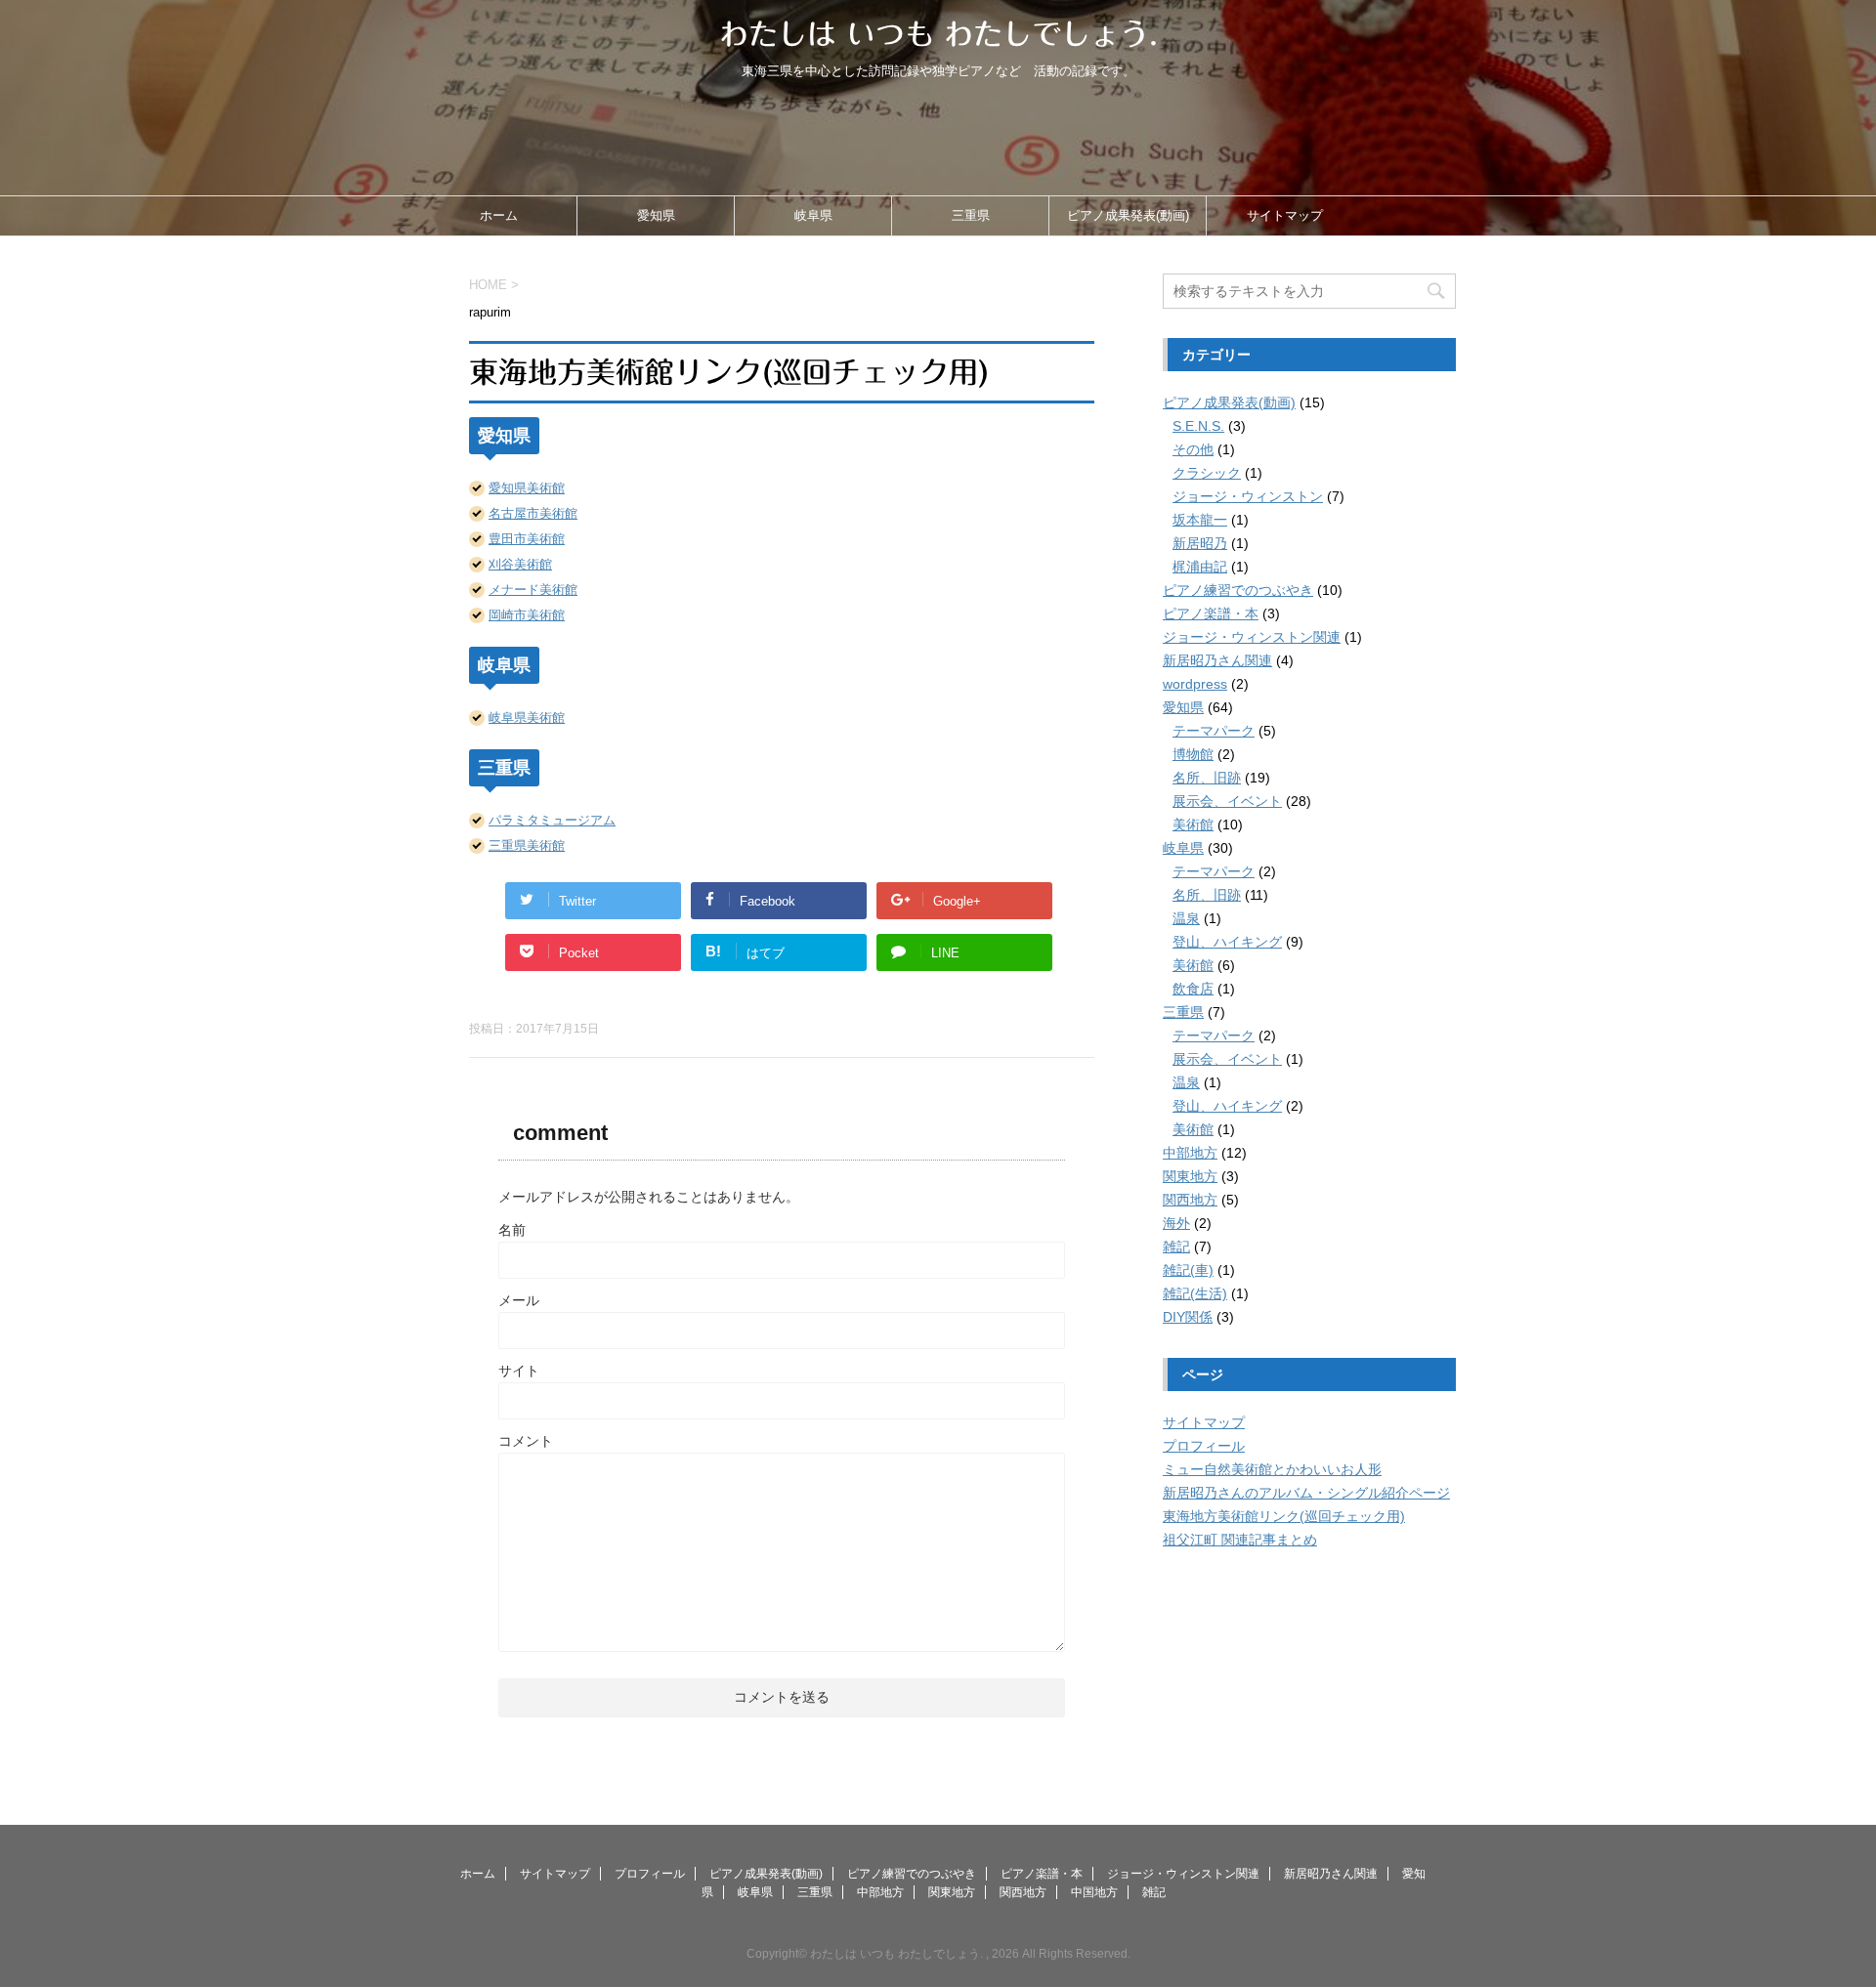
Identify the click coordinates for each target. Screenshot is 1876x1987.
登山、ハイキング (1227, 942)
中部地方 (1190, 1153)
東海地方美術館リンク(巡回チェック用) (1284, 1516)
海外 (1176, 1223)
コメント (526, 1441)
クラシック (1207, 473)
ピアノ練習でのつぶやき (1238, 590)
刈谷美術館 (520, 564)
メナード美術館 (533, 590)
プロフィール (1204, 1446)
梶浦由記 (1200, 567)
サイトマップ (1285, 215)
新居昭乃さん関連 (1217, 660)
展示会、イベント (1227, 801)
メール (519, 1300)
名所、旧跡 (1207, 778)
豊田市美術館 (527, 539)
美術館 (1193, 824)
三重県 (971, 215)
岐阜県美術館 (527, 718)
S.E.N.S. (1198, 426)
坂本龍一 (1200, 520)
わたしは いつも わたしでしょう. (938, 34)
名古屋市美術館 (533, 513)
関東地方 (1190, 1176)
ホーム (499, 215)
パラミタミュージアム (552, 820)
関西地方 (1190, 1200)
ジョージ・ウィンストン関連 (1252, 637)
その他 (1193, 449)
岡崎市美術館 (527, 615)
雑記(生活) (1195, 1293)
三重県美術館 (527, 846)
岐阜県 (813, 215)
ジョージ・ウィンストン (1248, 496)
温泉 (1186, 918)
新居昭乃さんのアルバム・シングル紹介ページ (1306, 1493)
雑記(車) (1188, 1270)
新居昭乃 (1200, 543)
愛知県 (656, 215)
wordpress (1195, 684)
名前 (512, 1230)
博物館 (1193, 754)
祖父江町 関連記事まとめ (1240, 1540)
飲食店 (1193, 989)
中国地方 (1094, 1892)
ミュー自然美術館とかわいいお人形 (1272, 1469)
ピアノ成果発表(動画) (1128, 215)
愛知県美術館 (527, 488)
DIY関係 (1188, 1317)
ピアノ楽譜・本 (1211, 613)
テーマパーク (1214, 731)
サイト (519, 1371)
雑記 (1176, 1247)
